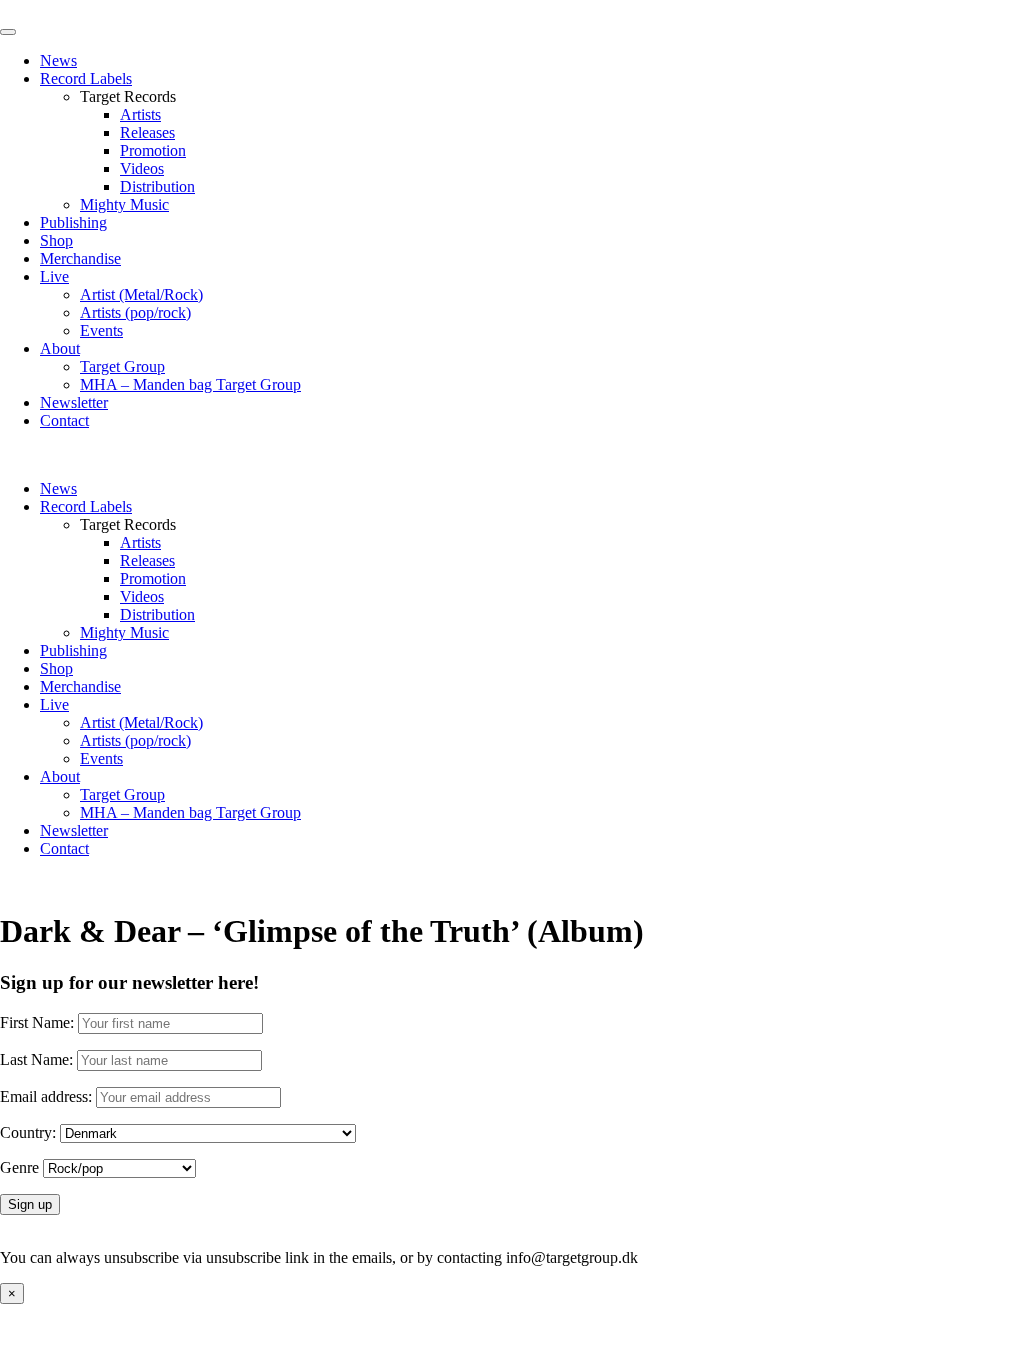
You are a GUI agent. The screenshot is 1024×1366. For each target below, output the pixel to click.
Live (54, 276)
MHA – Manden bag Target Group (190, 384)
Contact (64, 420)
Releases (147, 132)
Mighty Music (124, 204)
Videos (142, 168)
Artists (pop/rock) (135, 312)
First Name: (37, 1022)
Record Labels (86, 78)
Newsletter (74, 402)
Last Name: (36, 1059)
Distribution (157, 186)
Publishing (73, 222)
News (58, 60)
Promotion (153, 150)
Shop (56, 240)
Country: (28, 1132)
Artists (140, 114)
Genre (19, 1167)
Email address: (48, 1096)
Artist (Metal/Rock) (141, 294)
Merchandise (80, 258)
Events (101, 330)
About (60, 348)
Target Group (122, 366)
